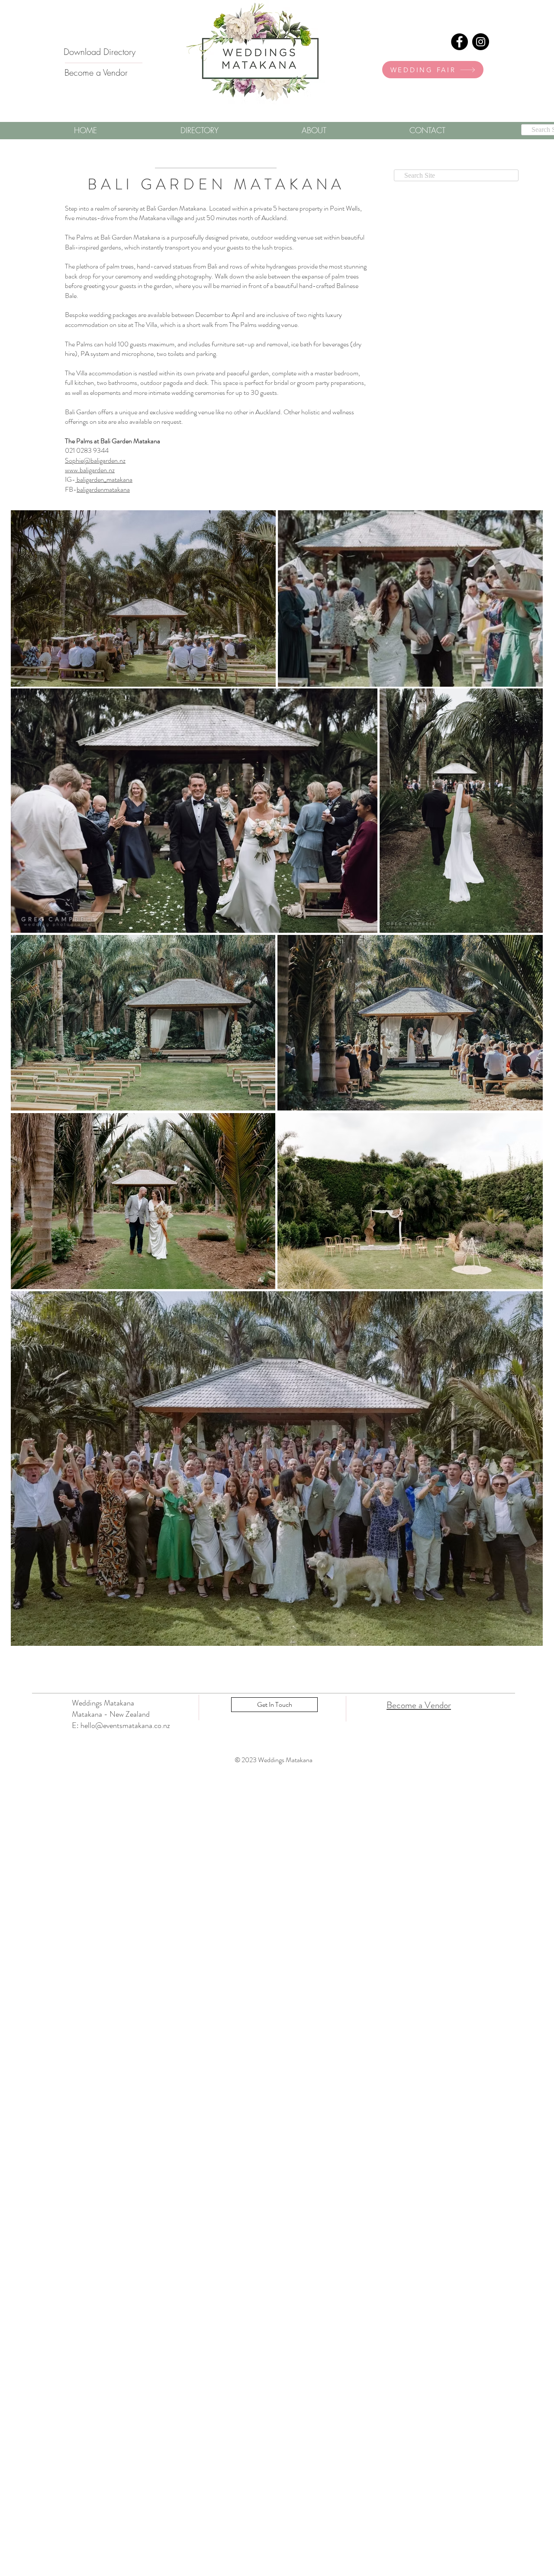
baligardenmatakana (103, 489)
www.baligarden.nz (90, 470)
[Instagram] (481, 42)
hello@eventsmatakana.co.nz (125, 1725)
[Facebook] (459, 42)
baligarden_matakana (104, 479)
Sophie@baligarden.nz (95, 460)
